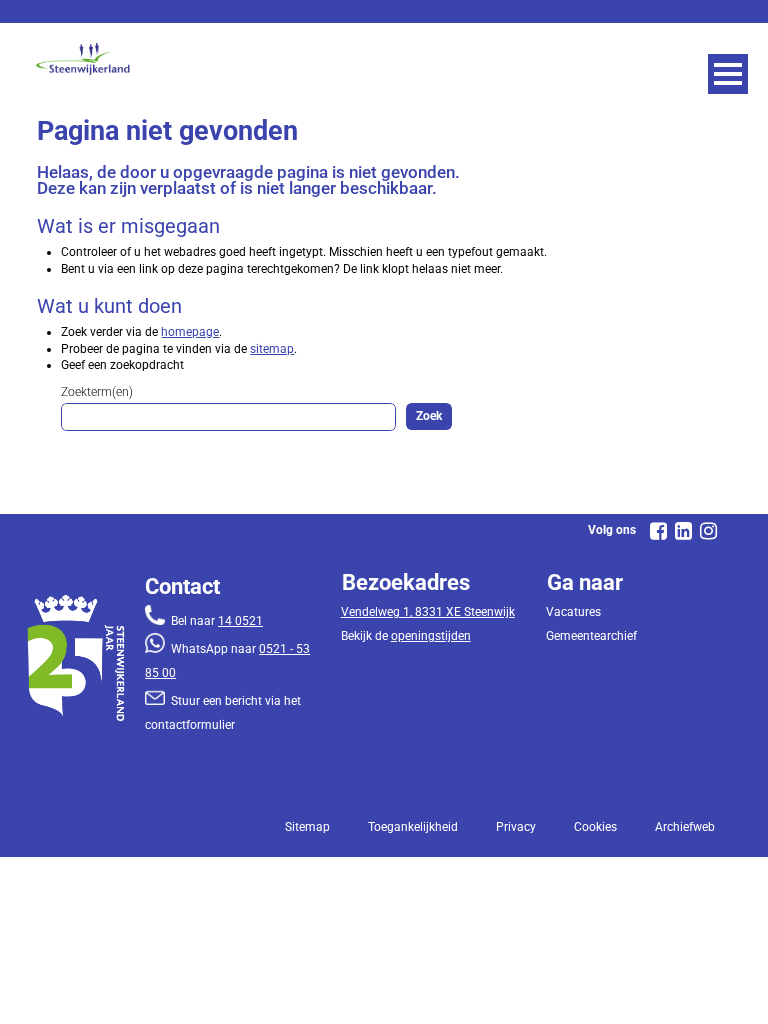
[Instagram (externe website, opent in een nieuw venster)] (709, 531)
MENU (728, 74)
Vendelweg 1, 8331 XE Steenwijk (428, 612)
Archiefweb (685, 827)
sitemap (272, 349)
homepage (190, 332)
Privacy (516, 827)
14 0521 (240, 621)
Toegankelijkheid (413, 827)
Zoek (429, 416)
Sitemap (307, 827)
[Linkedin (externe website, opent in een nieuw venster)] (684, 531)
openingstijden (431, 636)
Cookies (595, 827)
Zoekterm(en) (97, 392)
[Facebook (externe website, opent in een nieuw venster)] (659, 531)
